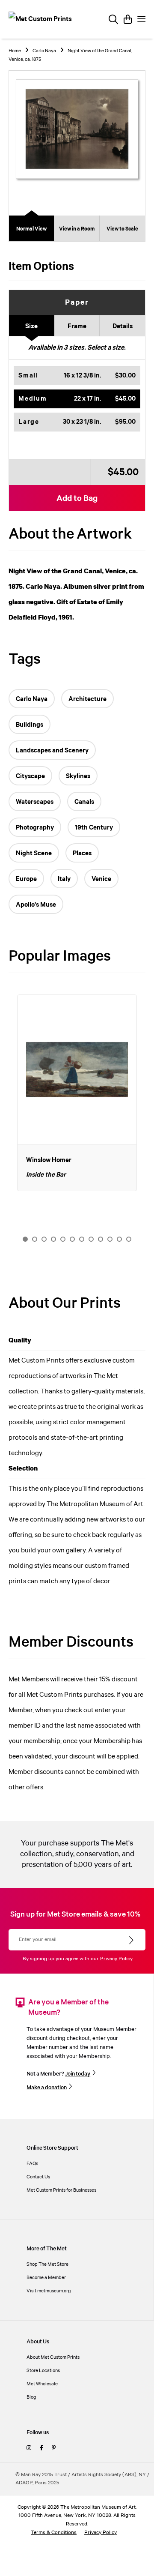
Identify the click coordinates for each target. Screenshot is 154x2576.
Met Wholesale (42, 2384)
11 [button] (119, 1239)
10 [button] (110, 1239)
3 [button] (44, 1239)
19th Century (94, 828)
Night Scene (34, 854)
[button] (77, 376)
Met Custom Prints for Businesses (61, 2190)
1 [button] (25, 1239)
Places (82, 854)
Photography (35, 828)
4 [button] (53, 1239)
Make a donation (47, 2088)
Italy (64, 879)
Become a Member (46, 2278)
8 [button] (91, 1239)
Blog (31, 2397)
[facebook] (41, 2448)
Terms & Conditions (54, 2533)
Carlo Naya (44, 51)
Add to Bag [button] (77, 499)
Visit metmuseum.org (49, 2291)
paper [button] (77, 303)
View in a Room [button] (77, 229)
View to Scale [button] (122, 229)
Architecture (87, 699)
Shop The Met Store (47, 2264)
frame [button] (77, 326)
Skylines (78, 776)
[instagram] (29, 2448)
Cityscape (30, 776)
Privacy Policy (116, 1959)
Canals (84, 802)
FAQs (32, 2164)
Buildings (30, 725)
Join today (78, 2074)
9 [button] (101, 1239)
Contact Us (38, 2177)
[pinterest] (54, 2448)
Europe (26, 879)
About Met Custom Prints (53, 2357)
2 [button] (35, 1239)
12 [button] (129, 1239)
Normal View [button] (31, 229)
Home (15, 51)
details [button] (123, 326)
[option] (77, 1093)
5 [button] (63, 1239)
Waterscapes (35, 802)
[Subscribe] (132, 1941)
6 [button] (72, 1239)
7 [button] (82, 1239)
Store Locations (43, 2371)
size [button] (31, 326)
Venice (101, 879)
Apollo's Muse (36, 905)
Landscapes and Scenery (52, 751)
